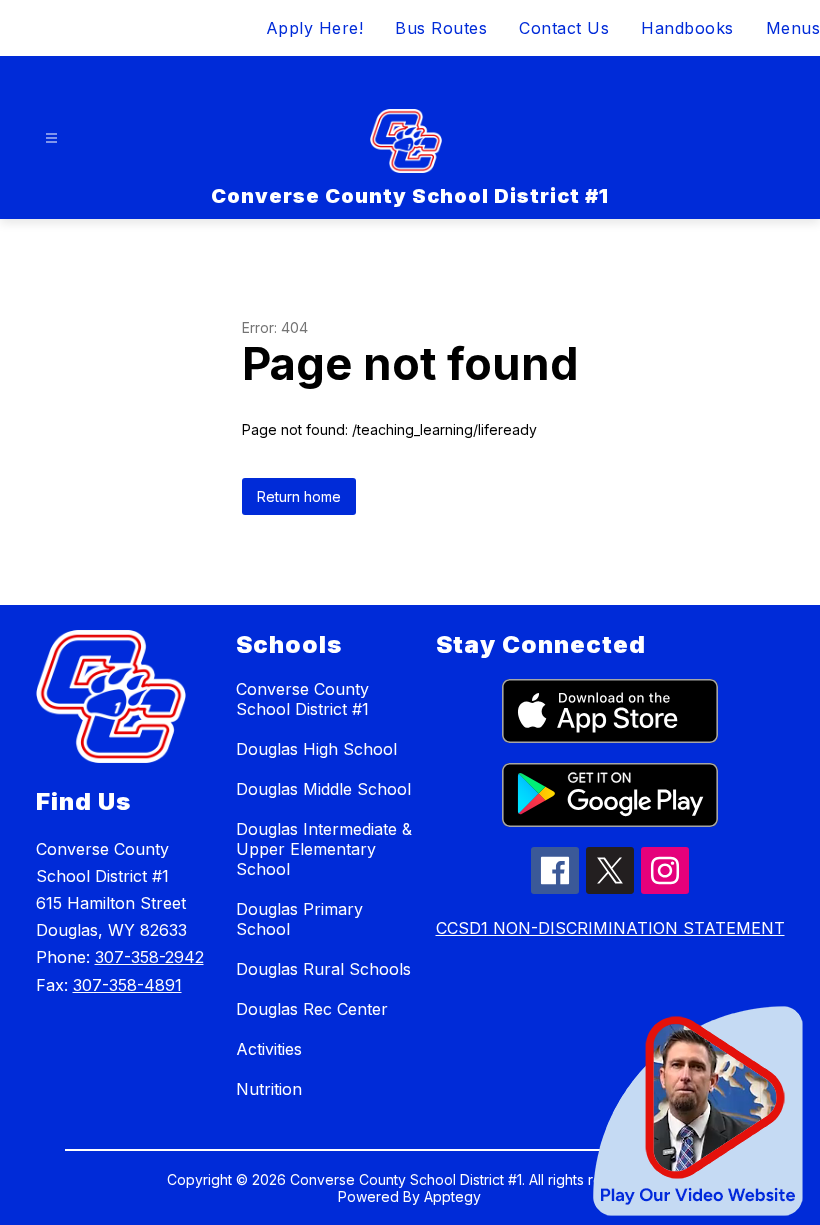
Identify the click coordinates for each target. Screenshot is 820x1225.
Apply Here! (315, 28)
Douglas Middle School (323, 789)
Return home (299, 496)
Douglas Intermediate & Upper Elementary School (324, 849)
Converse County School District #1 (302, 699)
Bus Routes (441, 28)
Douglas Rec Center (312, 1009)
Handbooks (687, 28)
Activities (269, 1049)
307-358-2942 (149, 957)
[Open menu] (51, 138)
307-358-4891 (127, 985)
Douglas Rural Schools (323, 969)
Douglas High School (316, 749)
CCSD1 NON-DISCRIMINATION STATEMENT (610, 928)
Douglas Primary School (299, 919)
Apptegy (452, 1196)
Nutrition (269, 1089)
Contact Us (564, 28)
